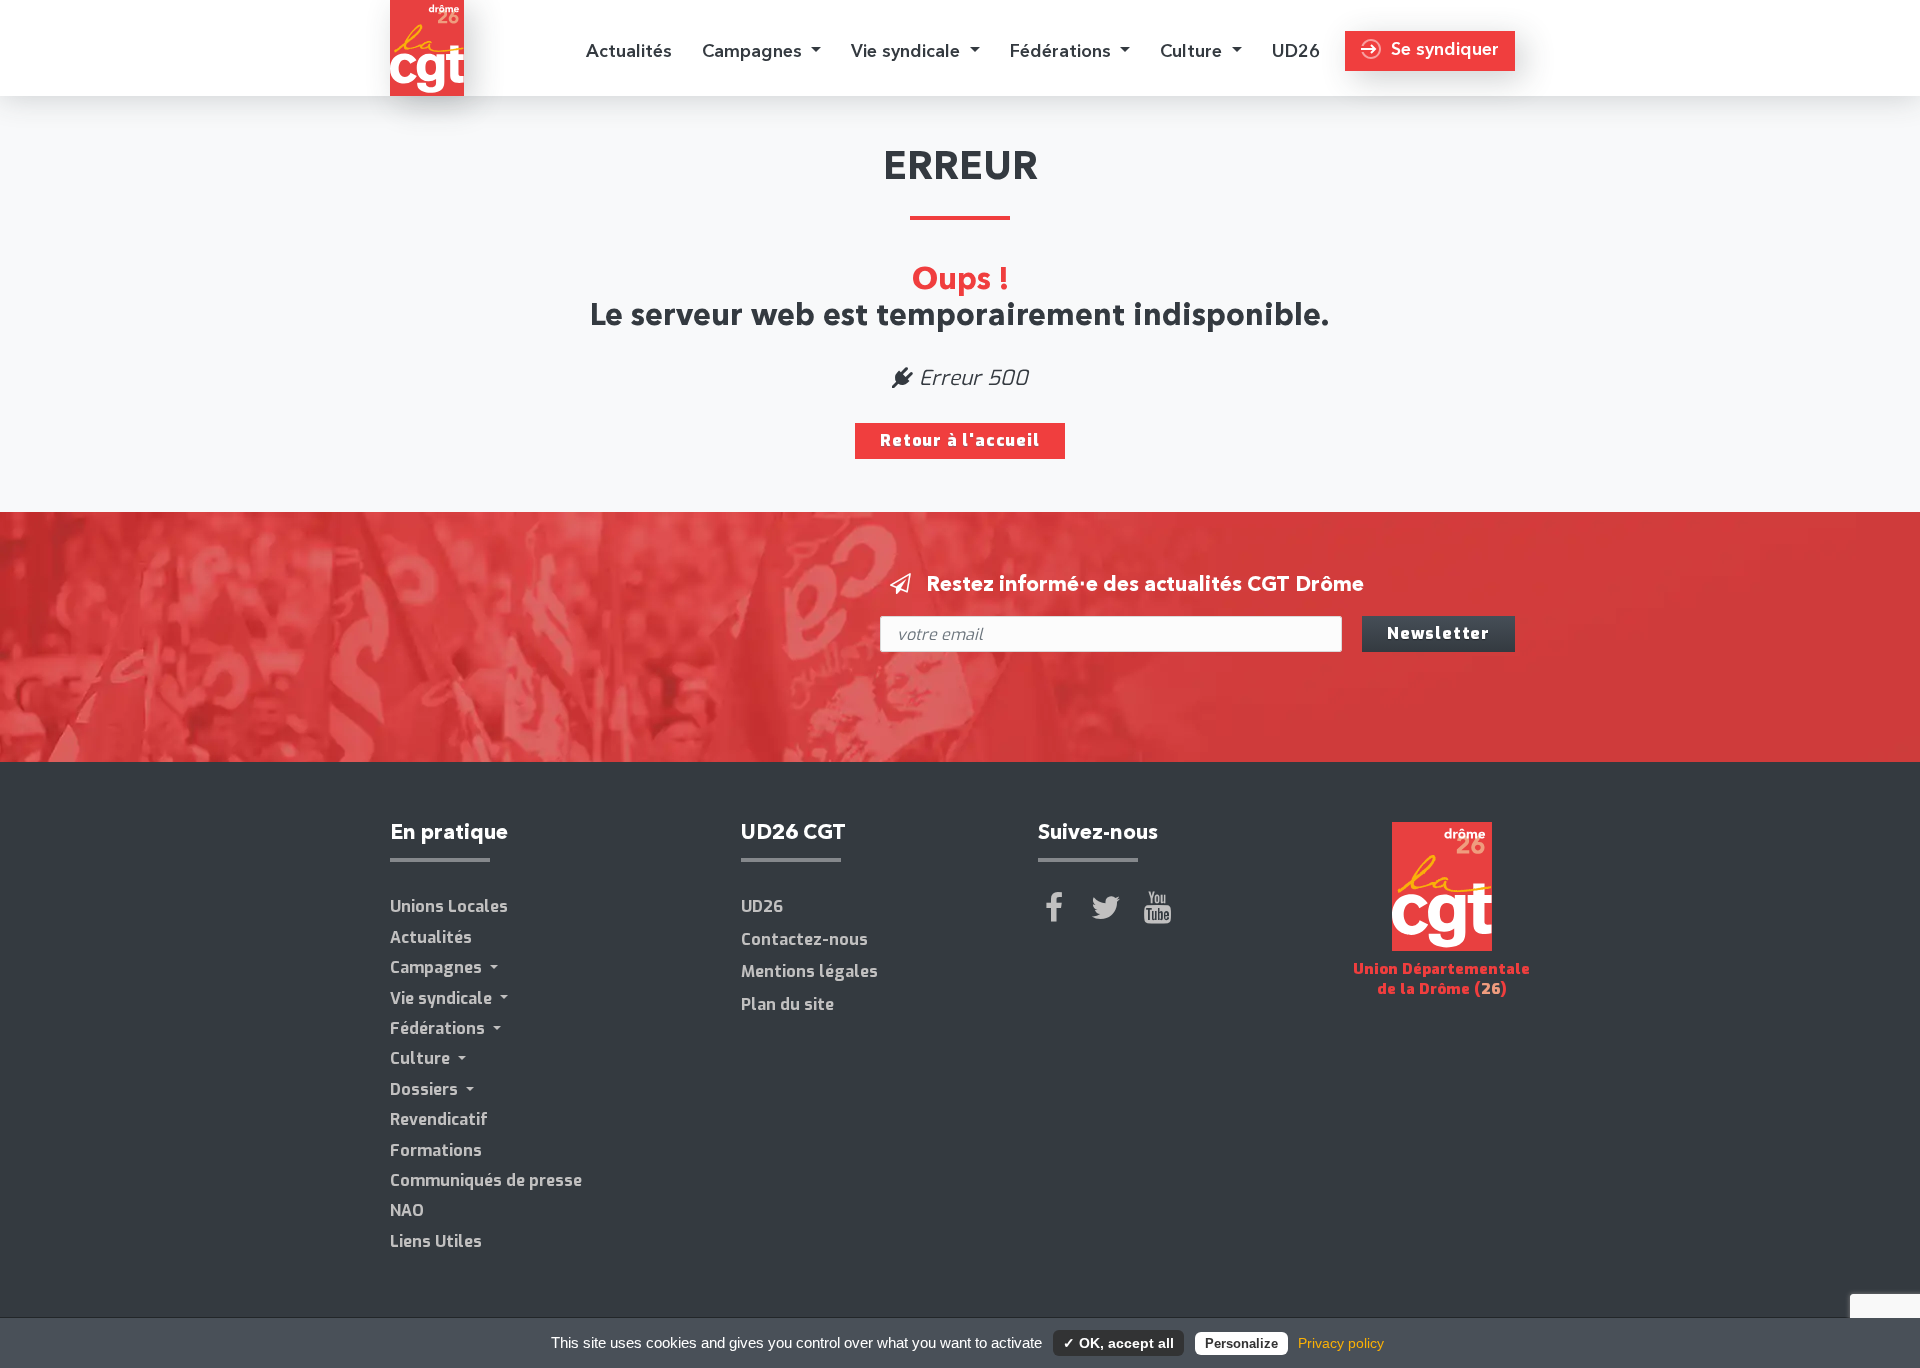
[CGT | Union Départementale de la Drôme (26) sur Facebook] (1054, 908)
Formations (436, 1150)
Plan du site (787, 1004)
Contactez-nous (804, 939)
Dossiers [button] (426, 1089)
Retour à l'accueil (959, 440)
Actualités (629, 50)
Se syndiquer (1445, 48)
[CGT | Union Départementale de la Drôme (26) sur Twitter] (1106, 908)
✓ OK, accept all (1118, 1343)
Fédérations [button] (1063, 50)
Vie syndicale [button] (908, 50)
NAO (407, 1210)
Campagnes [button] (754, 50)
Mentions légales (809, 971)
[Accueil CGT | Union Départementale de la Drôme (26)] (427, 48)
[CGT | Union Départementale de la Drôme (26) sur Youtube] (1158, 908)
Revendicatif (439, 1119)
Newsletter (1438, 633)
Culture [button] (1193, 50)
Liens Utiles (436, 1241)
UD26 (1296, 50)
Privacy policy (1341, 1343)
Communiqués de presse (486, 1180)
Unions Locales (449, 906)
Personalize (1241, 1343)
